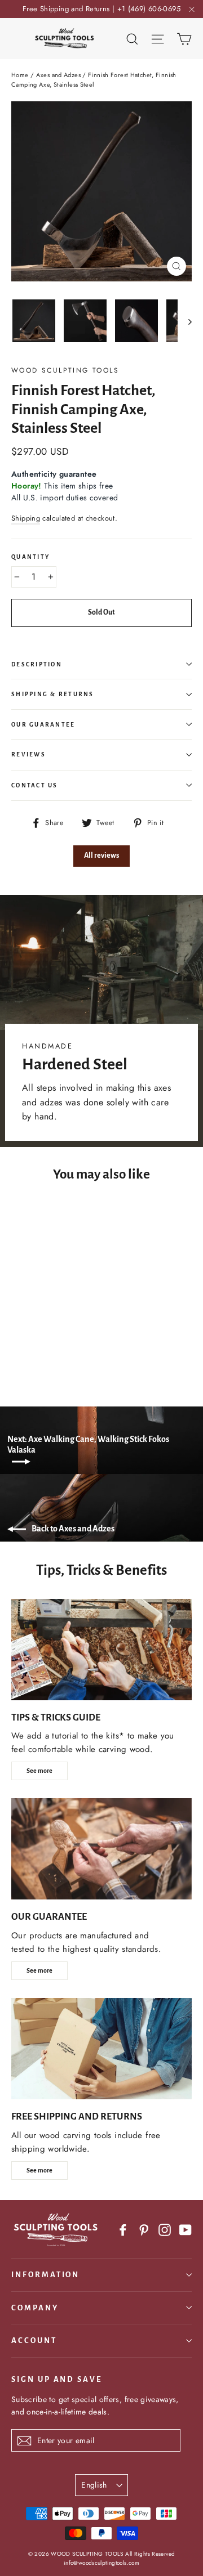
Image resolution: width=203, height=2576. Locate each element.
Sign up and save (57, 2379)
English (94, 2485)
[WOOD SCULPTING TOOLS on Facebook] (123, 2229)
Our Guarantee (43, 725)
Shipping (26, 518)
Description (37, 664)
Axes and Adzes (58, 75)
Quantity (30, 557)
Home (20, 75)
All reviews (101, 855)
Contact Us (35, 785)
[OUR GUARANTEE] (101, 1849)
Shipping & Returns (53, 694)
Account (34, 2340)
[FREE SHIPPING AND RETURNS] (101, 2049)
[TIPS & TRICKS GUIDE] (101, 1650)
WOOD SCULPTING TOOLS (65, 370)
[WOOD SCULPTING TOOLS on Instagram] (165, 2229)
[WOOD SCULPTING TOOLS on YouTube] (186, 2229)
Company (35, 2308)
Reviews (28, 754)
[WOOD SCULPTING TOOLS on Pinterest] (144, 2229)
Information (45, 2275)
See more (39, 1771)
